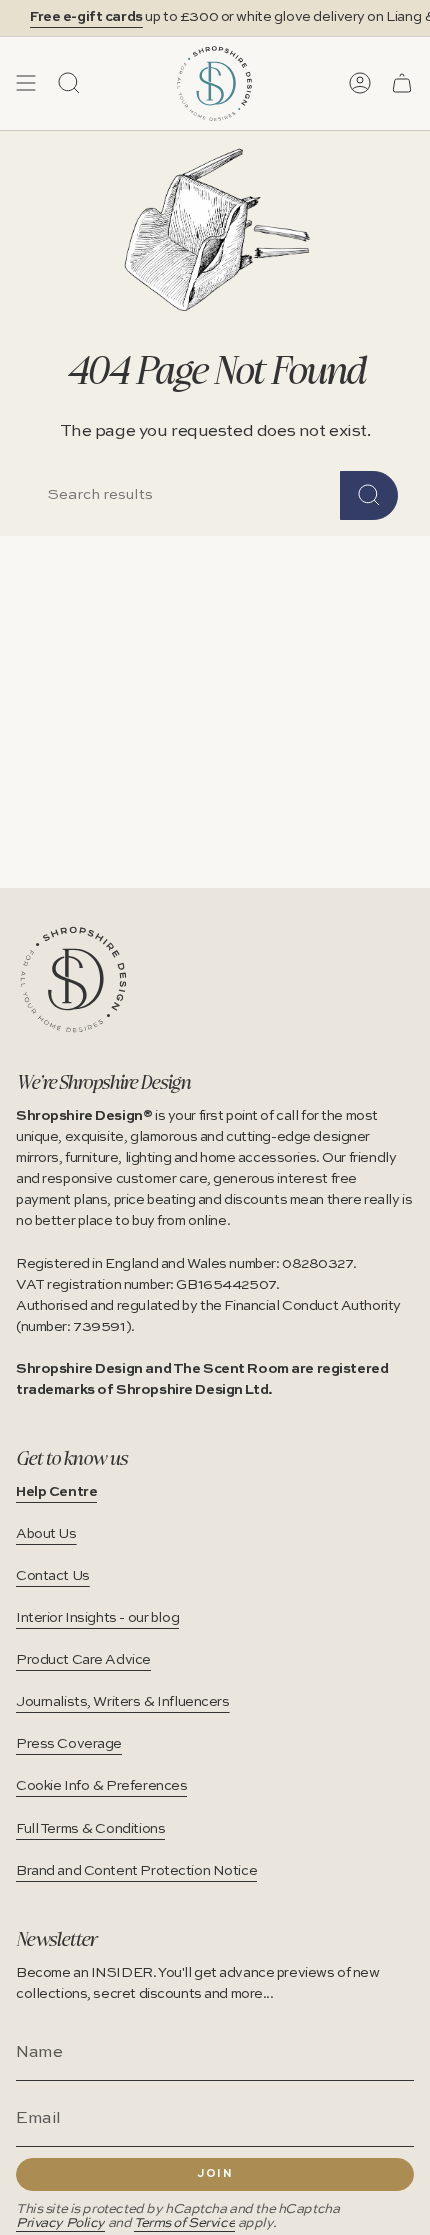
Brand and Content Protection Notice (136, 1871)
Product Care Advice (83, 1660)
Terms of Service (184, 2223)
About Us (46, 1534)
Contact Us (53, 1576)
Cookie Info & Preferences (101, 1786)
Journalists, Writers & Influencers (123, 1702)
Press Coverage (69, 1744)
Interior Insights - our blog (97, 1618)
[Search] (369, 495)
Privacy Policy (60, 2223)
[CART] (402, 83)
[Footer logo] (73, 979)
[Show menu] (26, 83)
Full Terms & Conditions (90, 1829)
